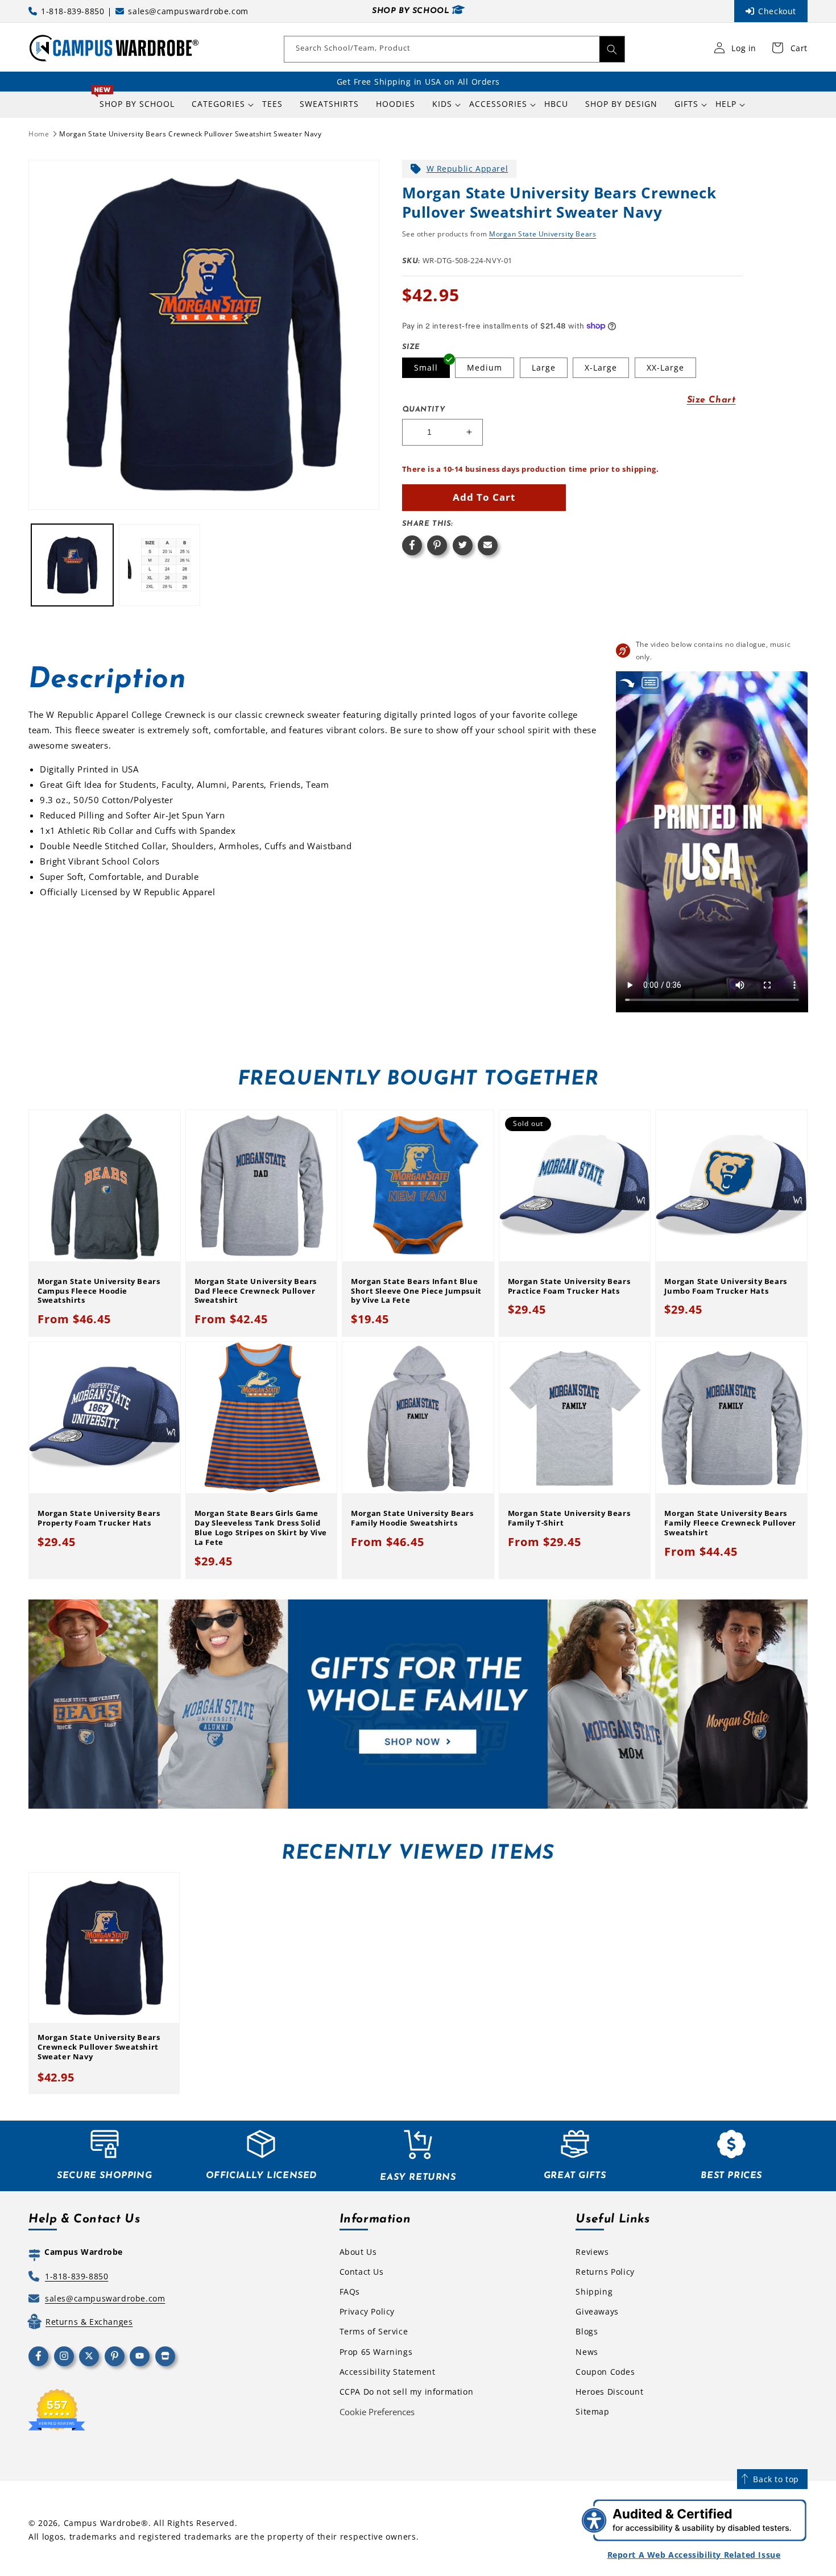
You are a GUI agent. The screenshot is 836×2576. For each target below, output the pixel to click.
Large (544, 367)
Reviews (592, 2252)
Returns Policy (605, 2272)
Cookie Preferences (377, 2412)
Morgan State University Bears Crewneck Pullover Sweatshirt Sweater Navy (191, 134)
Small (426, 367)
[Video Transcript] (650, 682)
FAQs (350, 2292)
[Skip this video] (627, 682)
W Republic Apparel (467, 169)
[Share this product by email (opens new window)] (488, 545)
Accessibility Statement (388, 2372)
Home (39, 134)
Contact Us (362, 2272)
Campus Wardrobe (103, 2523)
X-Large (601, 367)
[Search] (612, 49)
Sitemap (592, 2411)
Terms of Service (374, 2331)
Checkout (777, 11)
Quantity (424, 410)
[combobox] (454, 49)
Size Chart (711, 400)
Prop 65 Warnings (376, 2352)
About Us (358, 2252)
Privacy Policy (367, 2311)
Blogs (587, 2331)
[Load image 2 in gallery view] (160, 565)
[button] (218, 104)
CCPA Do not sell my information (407, 2392)
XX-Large (665, 367)
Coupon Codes (605, 2372)
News (587, 2352)
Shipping (594, 2292)
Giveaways (597, 2311)
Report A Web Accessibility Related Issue (694, 2555)
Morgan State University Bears (543, 234)
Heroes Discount (609, 2392)
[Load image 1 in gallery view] (72, 565)
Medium (485, 367)
